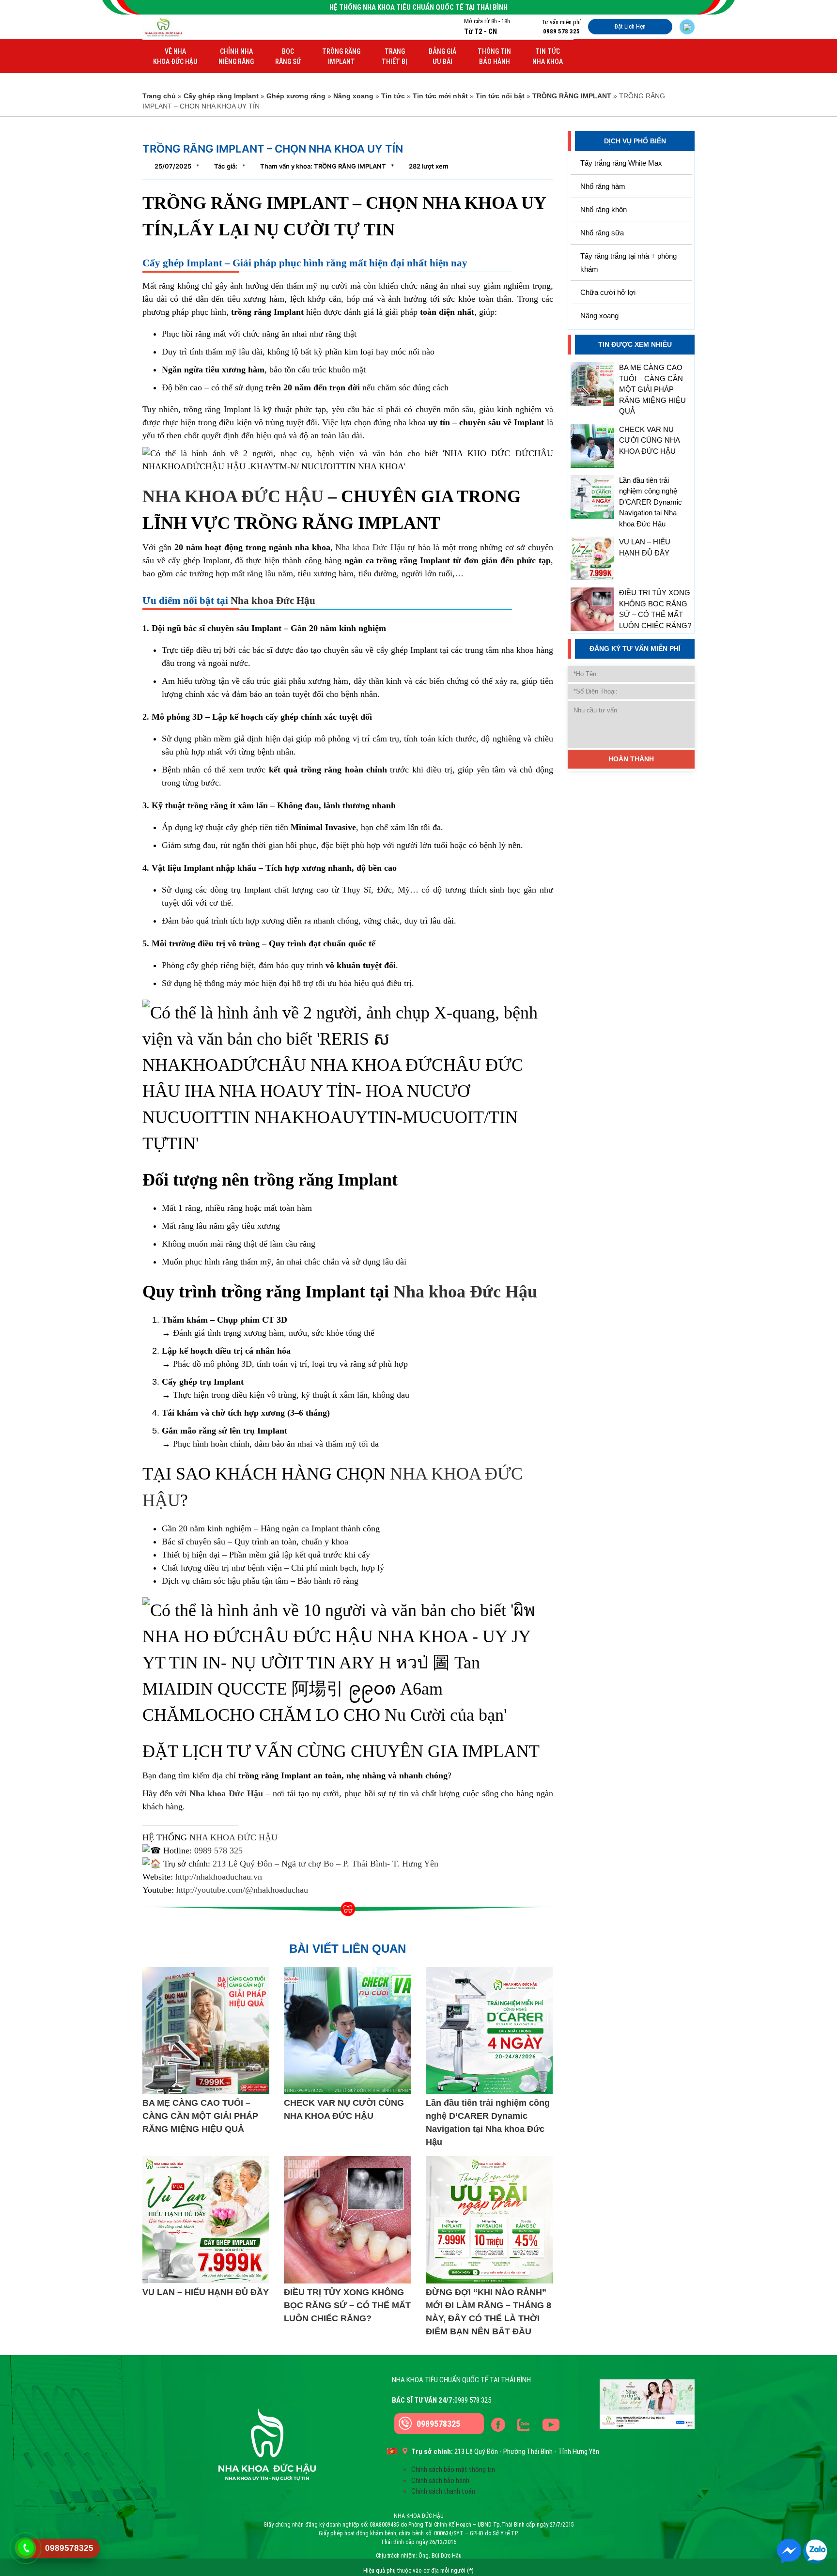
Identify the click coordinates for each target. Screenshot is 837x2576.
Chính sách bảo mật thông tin (453, 2469)
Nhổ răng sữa (602, 233)
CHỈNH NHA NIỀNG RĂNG (236, 56)
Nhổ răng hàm (603, 186)
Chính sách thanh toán (443, 2491)
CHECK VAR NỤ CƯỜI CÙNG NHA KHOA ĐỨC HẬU (649, 440)
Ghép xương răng (296, 96)
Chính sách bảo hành (440, 2481)
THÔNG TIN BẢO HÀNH (494, 56)
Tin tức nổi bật (500, 96)
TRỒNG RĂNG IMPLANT (341, 56)
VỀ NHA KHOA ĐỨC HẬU (175, 56)
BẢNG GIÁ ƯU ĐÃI (442, 56)
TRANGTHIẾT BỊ (395, 56)
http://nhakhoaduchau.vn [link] (219, 1877)
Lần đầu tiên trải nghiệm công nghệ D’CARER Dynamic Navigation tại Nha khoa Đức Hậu (651, 502)
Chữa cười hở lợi (608, 292)
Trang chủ (159, 96)
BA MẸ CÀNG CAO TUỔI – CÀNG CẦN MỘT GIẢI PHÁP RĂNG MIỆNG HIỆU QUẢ (652, 389)
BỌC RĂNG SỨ (288, 56)
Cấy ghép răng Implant (221, 96)
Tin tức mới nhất (440, 96)
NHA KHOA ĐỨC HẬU (233, 496)
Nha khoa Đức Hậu (369, 547)
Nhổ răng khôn (604, 209)
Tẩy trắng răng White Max (621, 163)
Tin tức (393, 96)
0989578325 (438, 2424)
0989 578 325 (218, 1851)
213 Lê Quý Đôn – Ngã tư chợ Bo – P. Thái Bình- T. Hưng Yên (325, 1864)
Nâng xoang (353, 96)
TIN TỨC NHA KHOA (548, 56)
